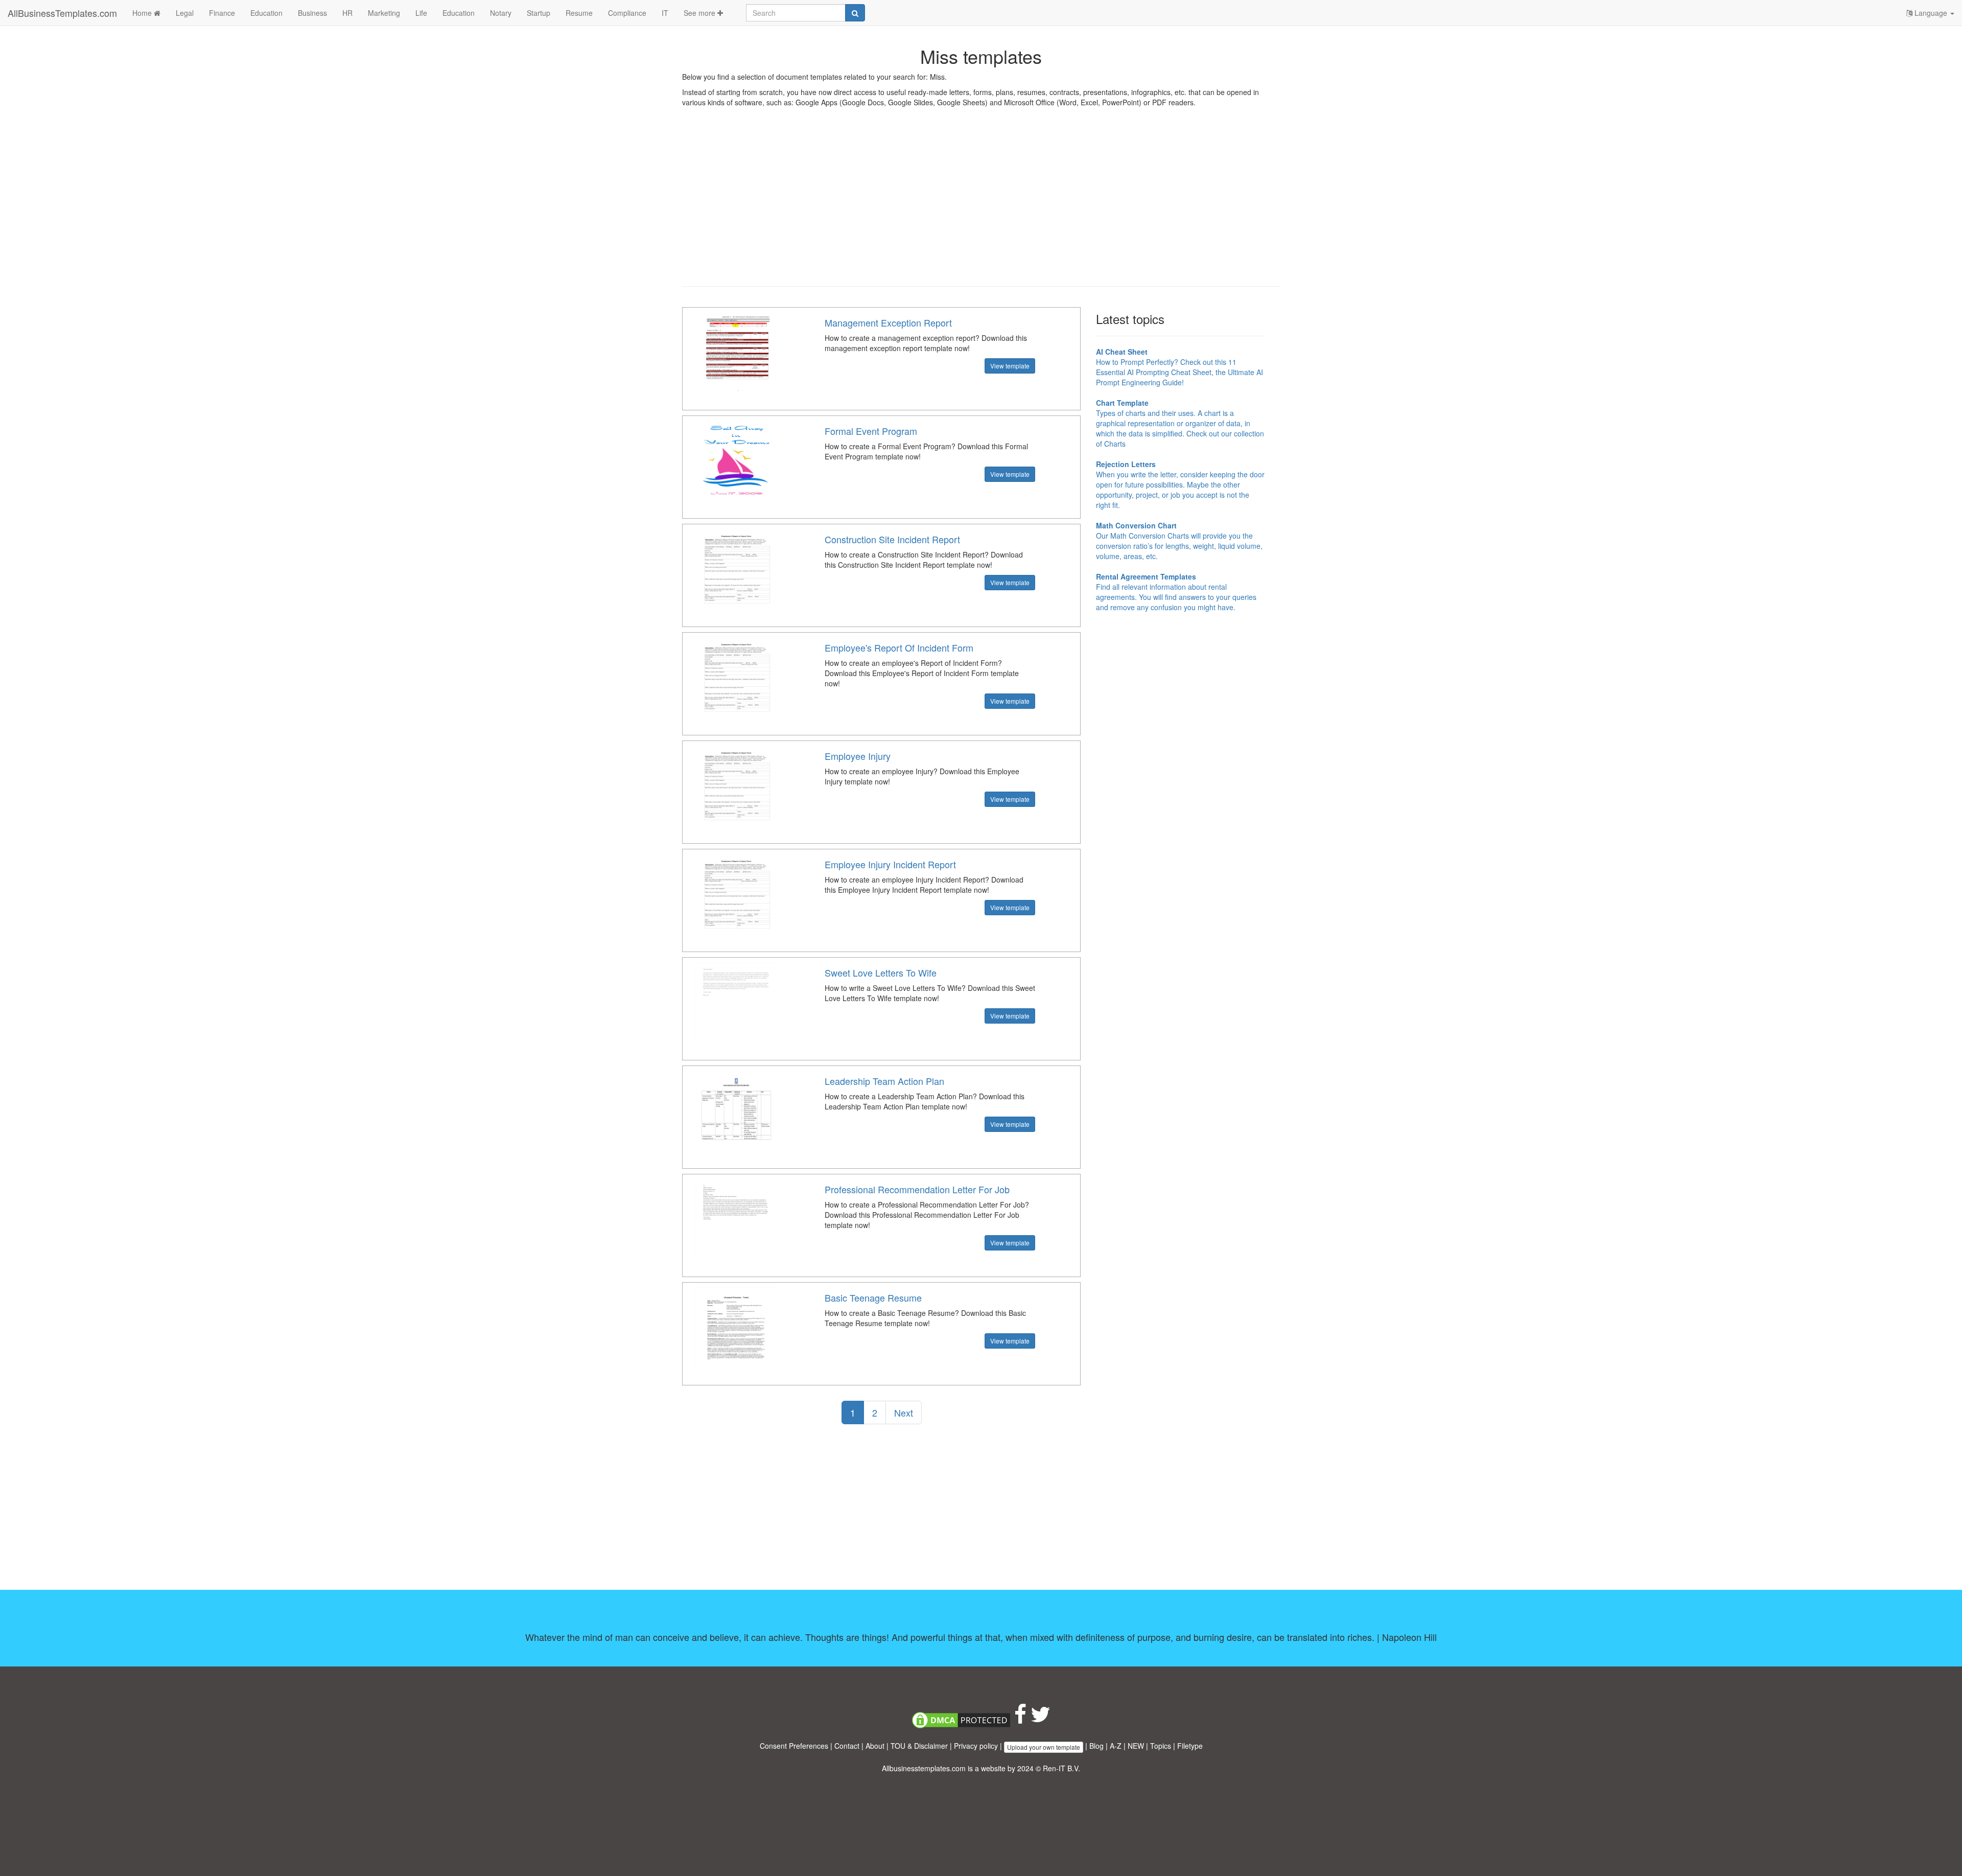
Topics (1161, 1746)
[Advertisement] (981, 204)
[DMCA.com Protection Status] (961, 1719)
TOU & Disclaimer (919, 1746)
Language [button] (1931, 13)
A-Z (1116, 1746)
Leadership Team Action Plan (884, 1081)
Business (312, 13)
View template (1010, 366)
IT (665, 13)
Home (143, 13)
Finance (222, 13)
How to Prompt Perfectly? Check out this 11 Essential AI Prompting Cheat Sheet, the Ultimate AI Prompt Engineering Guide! (1179, 367)
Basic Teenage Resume (873, 1298)
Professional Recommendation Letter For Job (917, 1189)
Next (904, 1412)
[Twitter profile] (1041, 1719)
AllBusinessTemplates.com (62, 13)
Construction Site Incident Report (892, 539)
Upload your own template (1044, 1747)
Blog (1096, 1746)
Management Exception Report (888, 322)
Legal (185, 13)
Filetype (1190, 1746)
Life (421, 13)
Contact (847, 1746)
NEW (1136, 1746)
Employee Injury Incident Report (890, 864)
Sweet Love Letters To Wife (881, 972)
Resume (579, 13)
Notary (501, 13)
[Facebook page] (1020, 1719)
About (875, 1746)
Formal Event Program (871, 431)
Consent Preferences (794, 1746)
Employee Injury (858, 756)
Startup (539, 13)
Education (266, 13)
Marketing (384, 13)
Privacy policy (976, 1746)
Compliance (627, 13)
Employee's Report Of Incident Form (899, 647)
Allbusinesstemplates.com (924, 1768)
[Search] (855, 13)
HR (347, 13)
